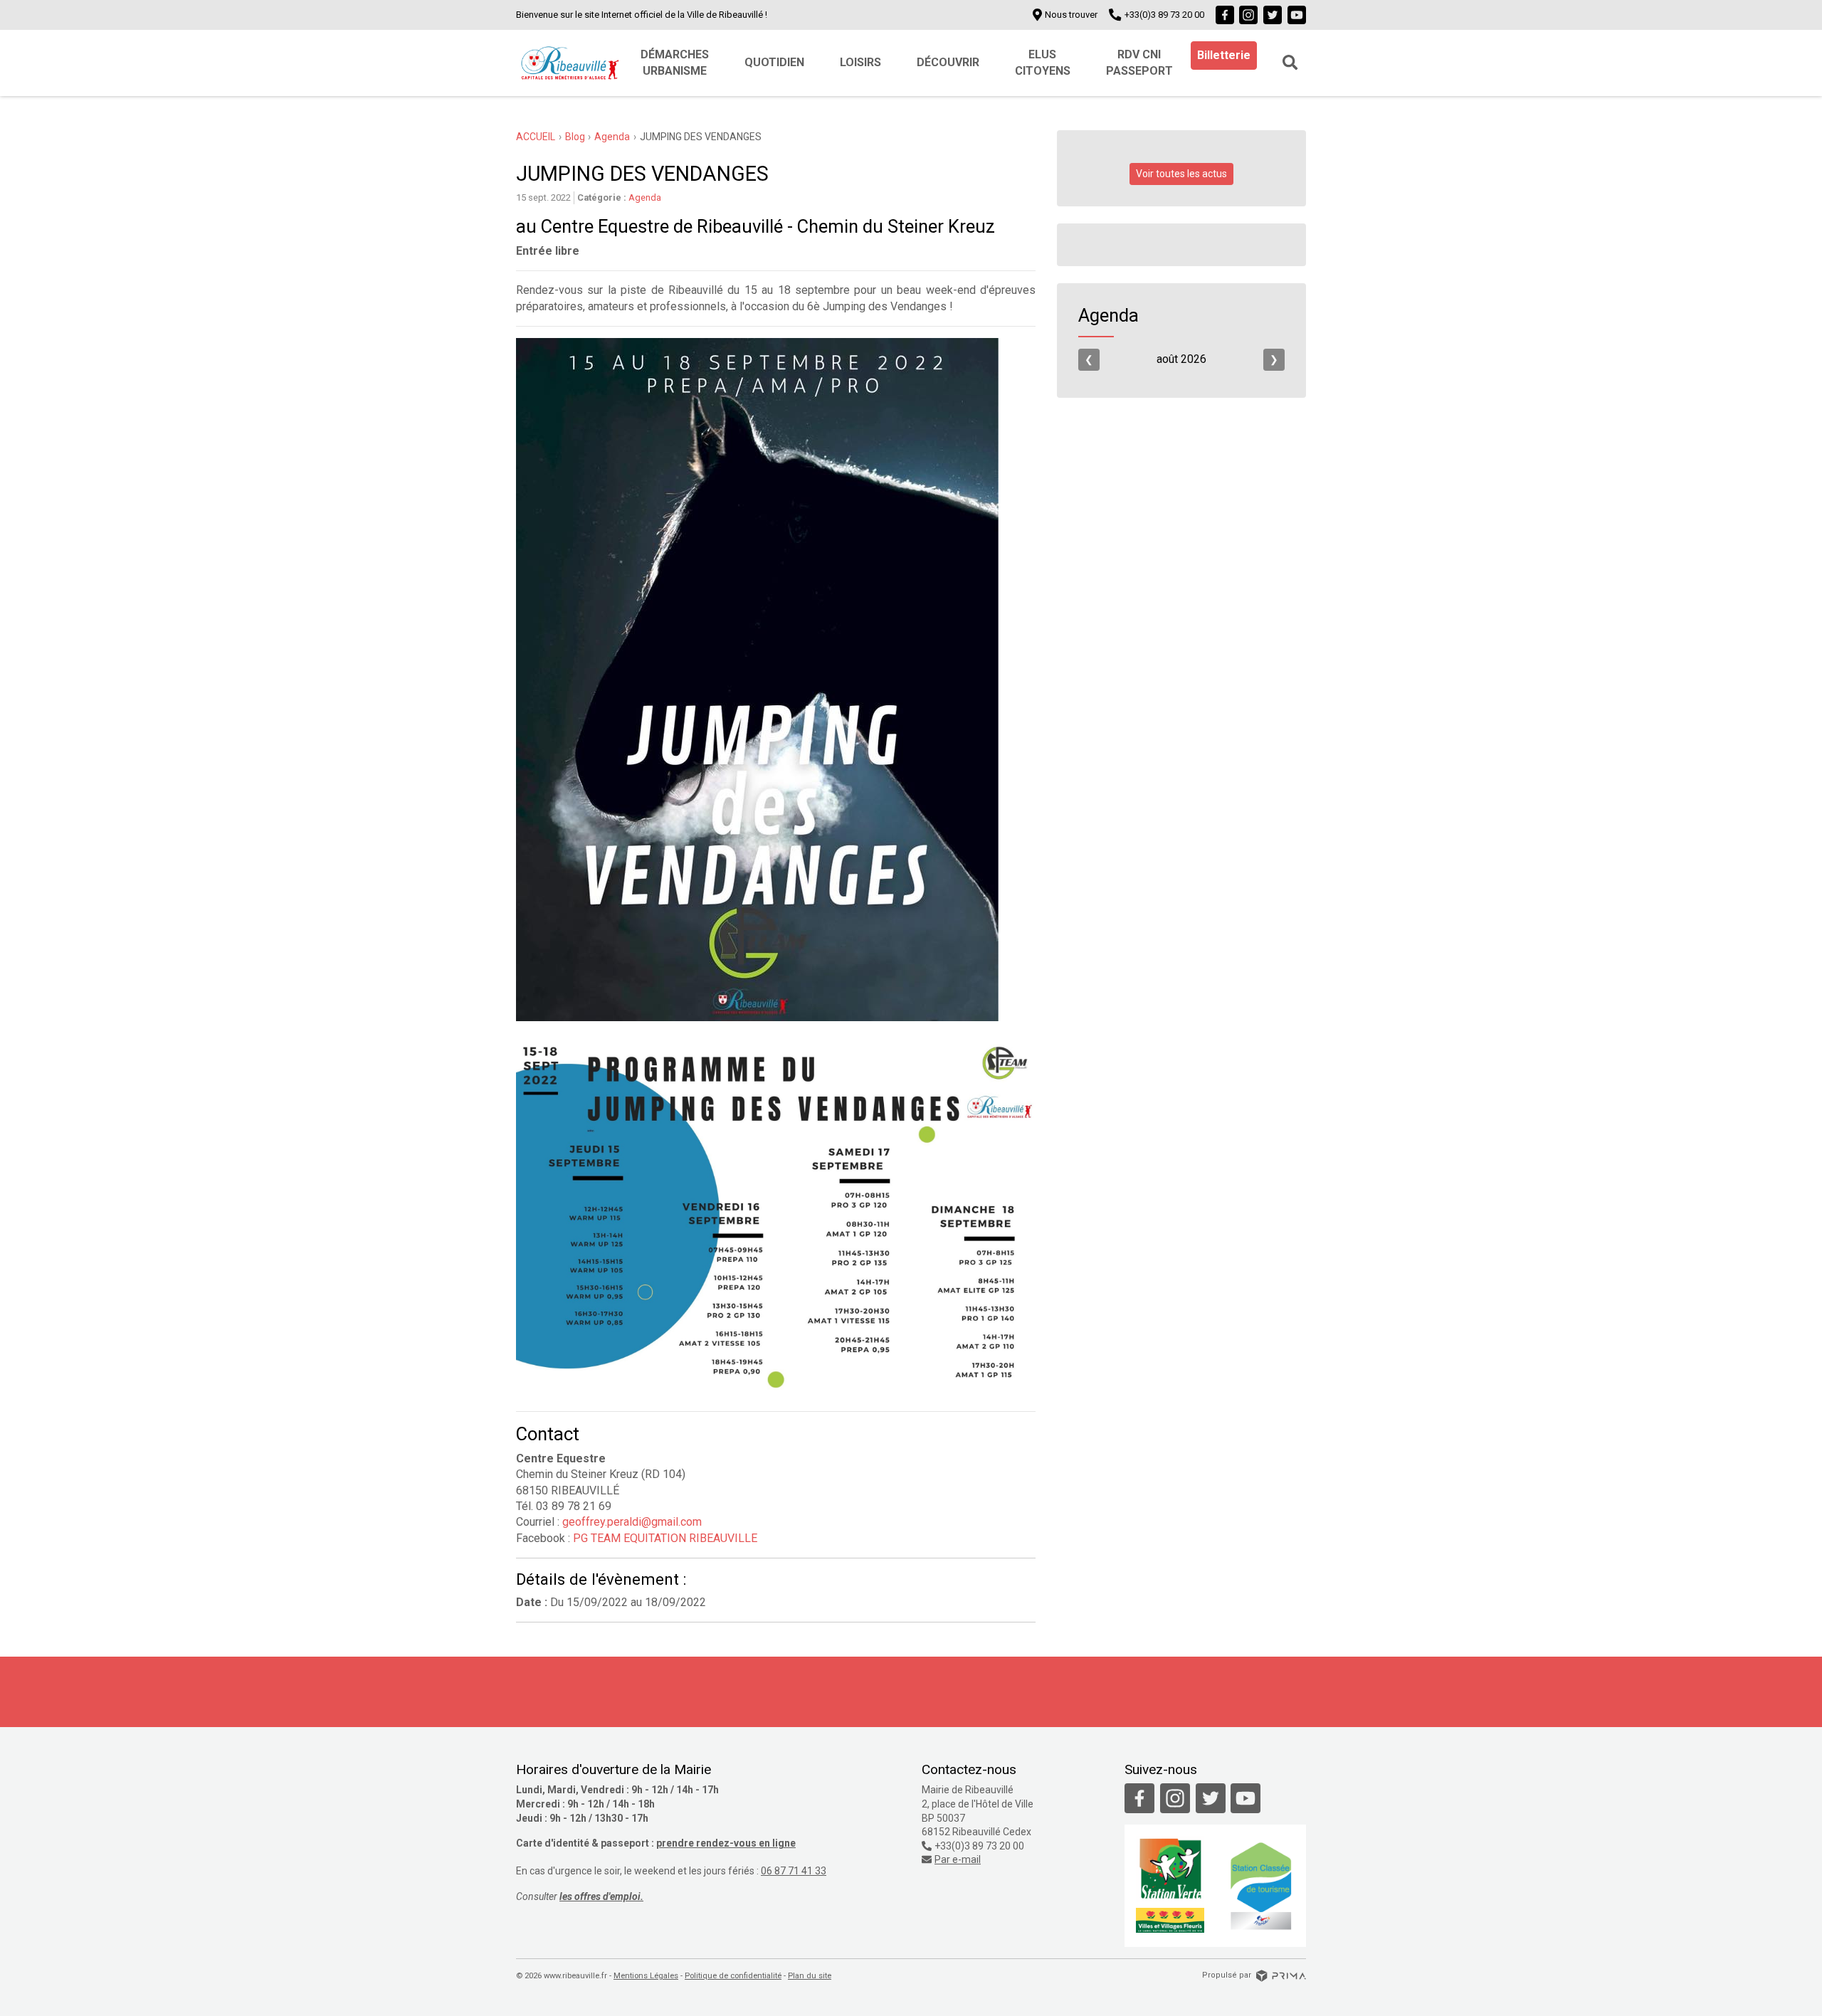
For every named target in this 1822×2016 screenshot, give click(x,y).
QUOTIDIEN (774, 62)
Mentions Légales (646, 1976)
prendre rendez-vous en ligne (726, 1843)
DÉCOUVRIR (948, 62)
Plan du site (810, 1976)
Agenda (645, 197)
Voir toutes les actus (1181, 174)
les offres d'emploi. (601, 1896)
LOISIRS (860, 62)
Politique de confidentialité (733, 1976)
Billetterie (1224, 55)
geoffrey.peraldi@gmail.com (632, 1522)
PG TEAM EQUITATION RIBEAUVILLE (665, 1538)
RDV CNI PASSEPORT (1139, 62)
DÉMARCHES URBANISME (675, 62)
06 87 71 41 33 (794, 1871)
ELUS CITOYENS (1043, 62)
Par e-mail (958, 1859)
